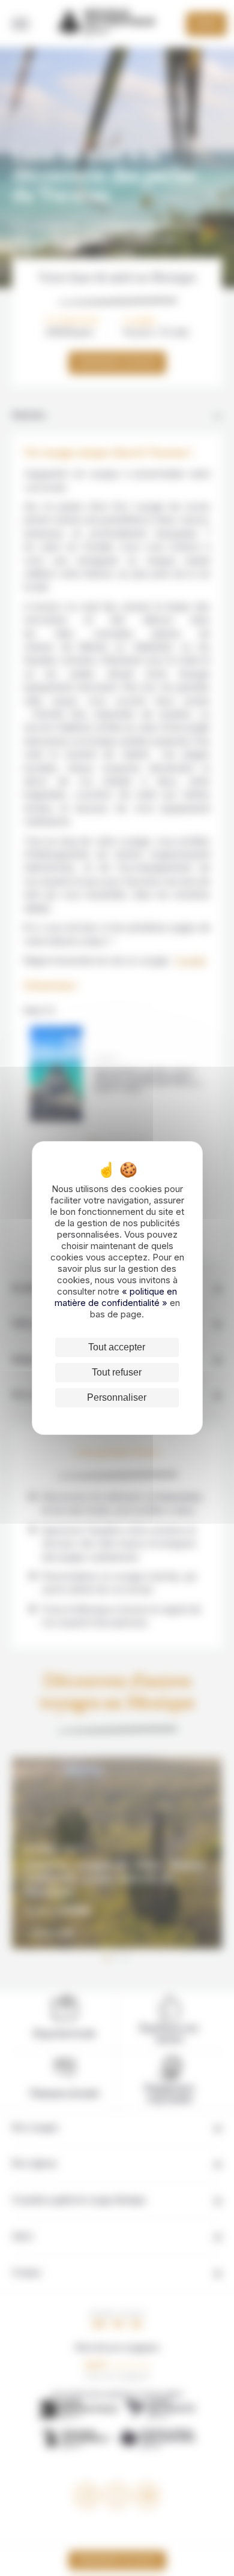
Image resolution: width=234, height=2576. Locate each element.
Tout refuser (117, 1372)
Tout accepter (117, 1347)
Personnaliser (117, 1397)
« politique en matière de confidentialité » (116, 1297)
